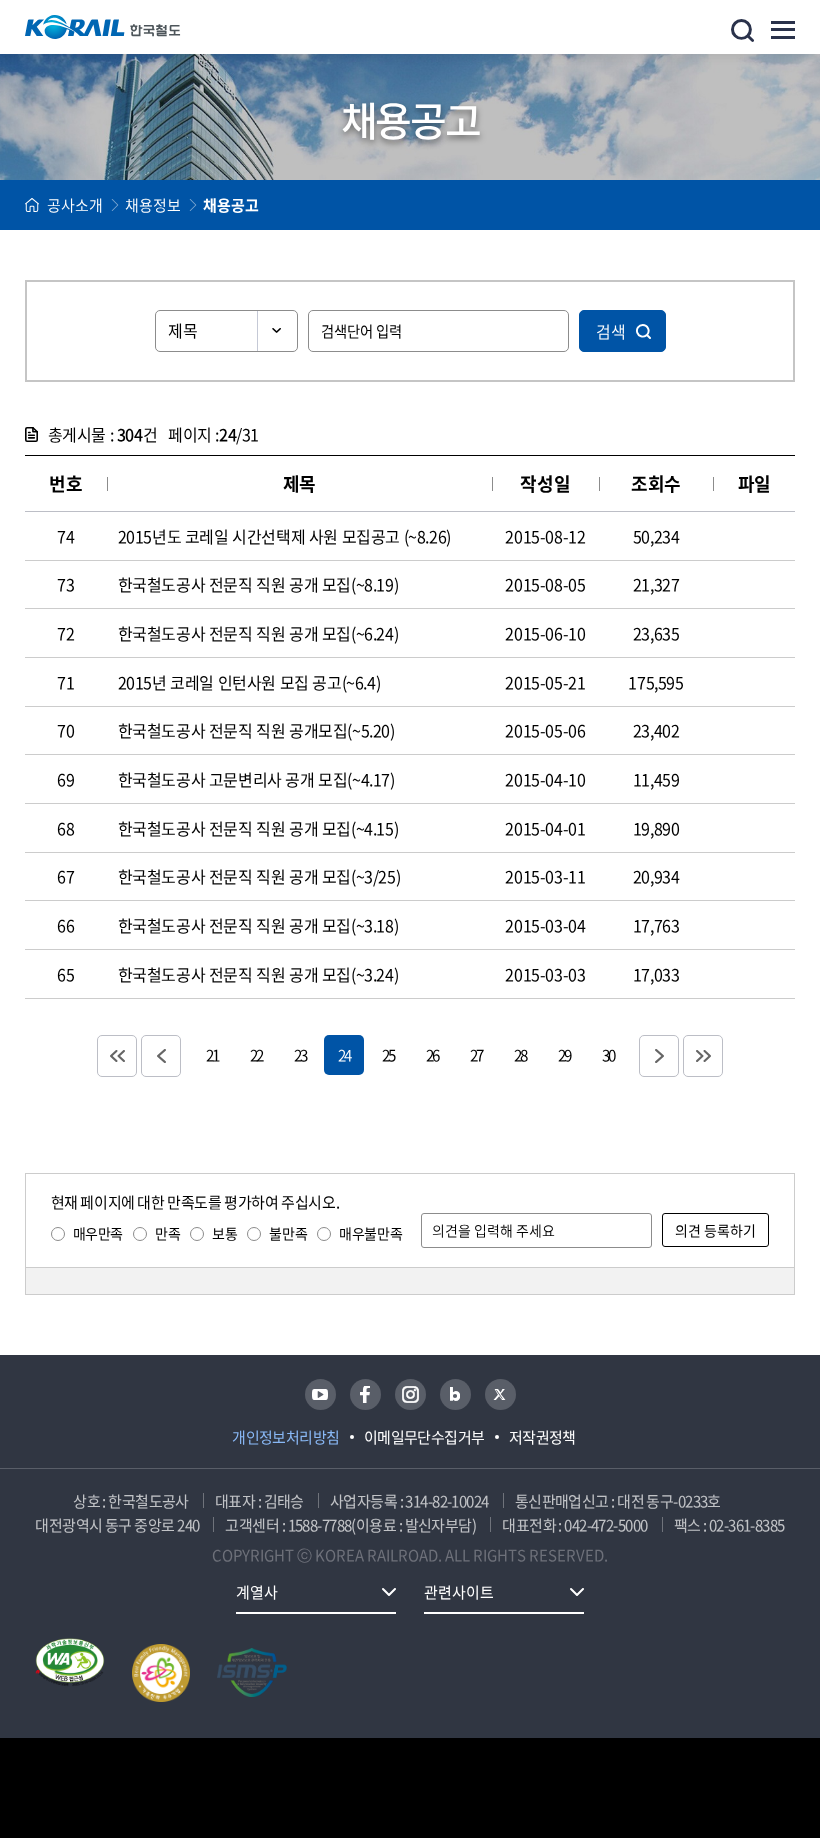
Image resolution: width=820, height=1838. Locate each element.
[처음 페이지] (117, 1056)
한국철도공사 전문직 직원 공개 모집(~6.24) (258, 633)
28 (520, 1054)
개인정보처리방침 (286, 1437)
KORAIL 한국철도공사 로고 (103, 27)
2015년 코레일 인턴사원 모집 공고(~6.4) (249, 682)
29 (564, 1054)
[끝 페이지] (703, 1056)
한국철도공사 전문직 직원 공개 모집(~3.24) (258, 974)
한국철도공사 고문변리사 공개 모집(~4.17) (256, 779)
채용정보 (153, 205)
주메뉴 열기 (783, 30)
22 (256, 1054)
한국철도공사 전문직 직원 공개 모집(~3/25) (259, 876)
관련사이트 (459, 1592)
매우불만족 (370, 1233)
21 (212, 1054)
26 (432, 1054)
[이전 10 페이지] (161, 1056)
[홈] (32, 205)
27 (476, 1054)
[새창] (320, 1394)
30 (608, 1054)
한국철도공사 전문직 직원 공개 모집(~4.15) (258, 828)
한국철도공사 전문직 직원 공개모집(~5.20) (256, 730)
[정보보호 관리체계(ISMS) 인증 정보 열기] (252, 1673)
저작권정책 (542, 1437)
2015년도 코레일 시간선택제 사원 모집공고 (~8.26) (284, 536)
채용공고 (231, 205)
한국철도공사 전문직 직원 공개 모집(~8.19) (258, 584)
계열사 (257, 1592)
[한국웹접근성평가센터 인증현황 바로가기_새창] (70, 1673)
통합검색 (742, 30)
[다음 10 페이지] (659, 1056)
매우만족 (98, 1233)
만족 (167, 1233)
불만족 (288, 1233)
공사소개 (75, 205)
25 (388, 1054)
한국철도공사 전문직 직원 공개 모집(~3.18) (258, 925)
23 (300, 1054)
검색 (611, 331)
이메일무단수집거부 (424, 1437)
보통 (224, 1233)
